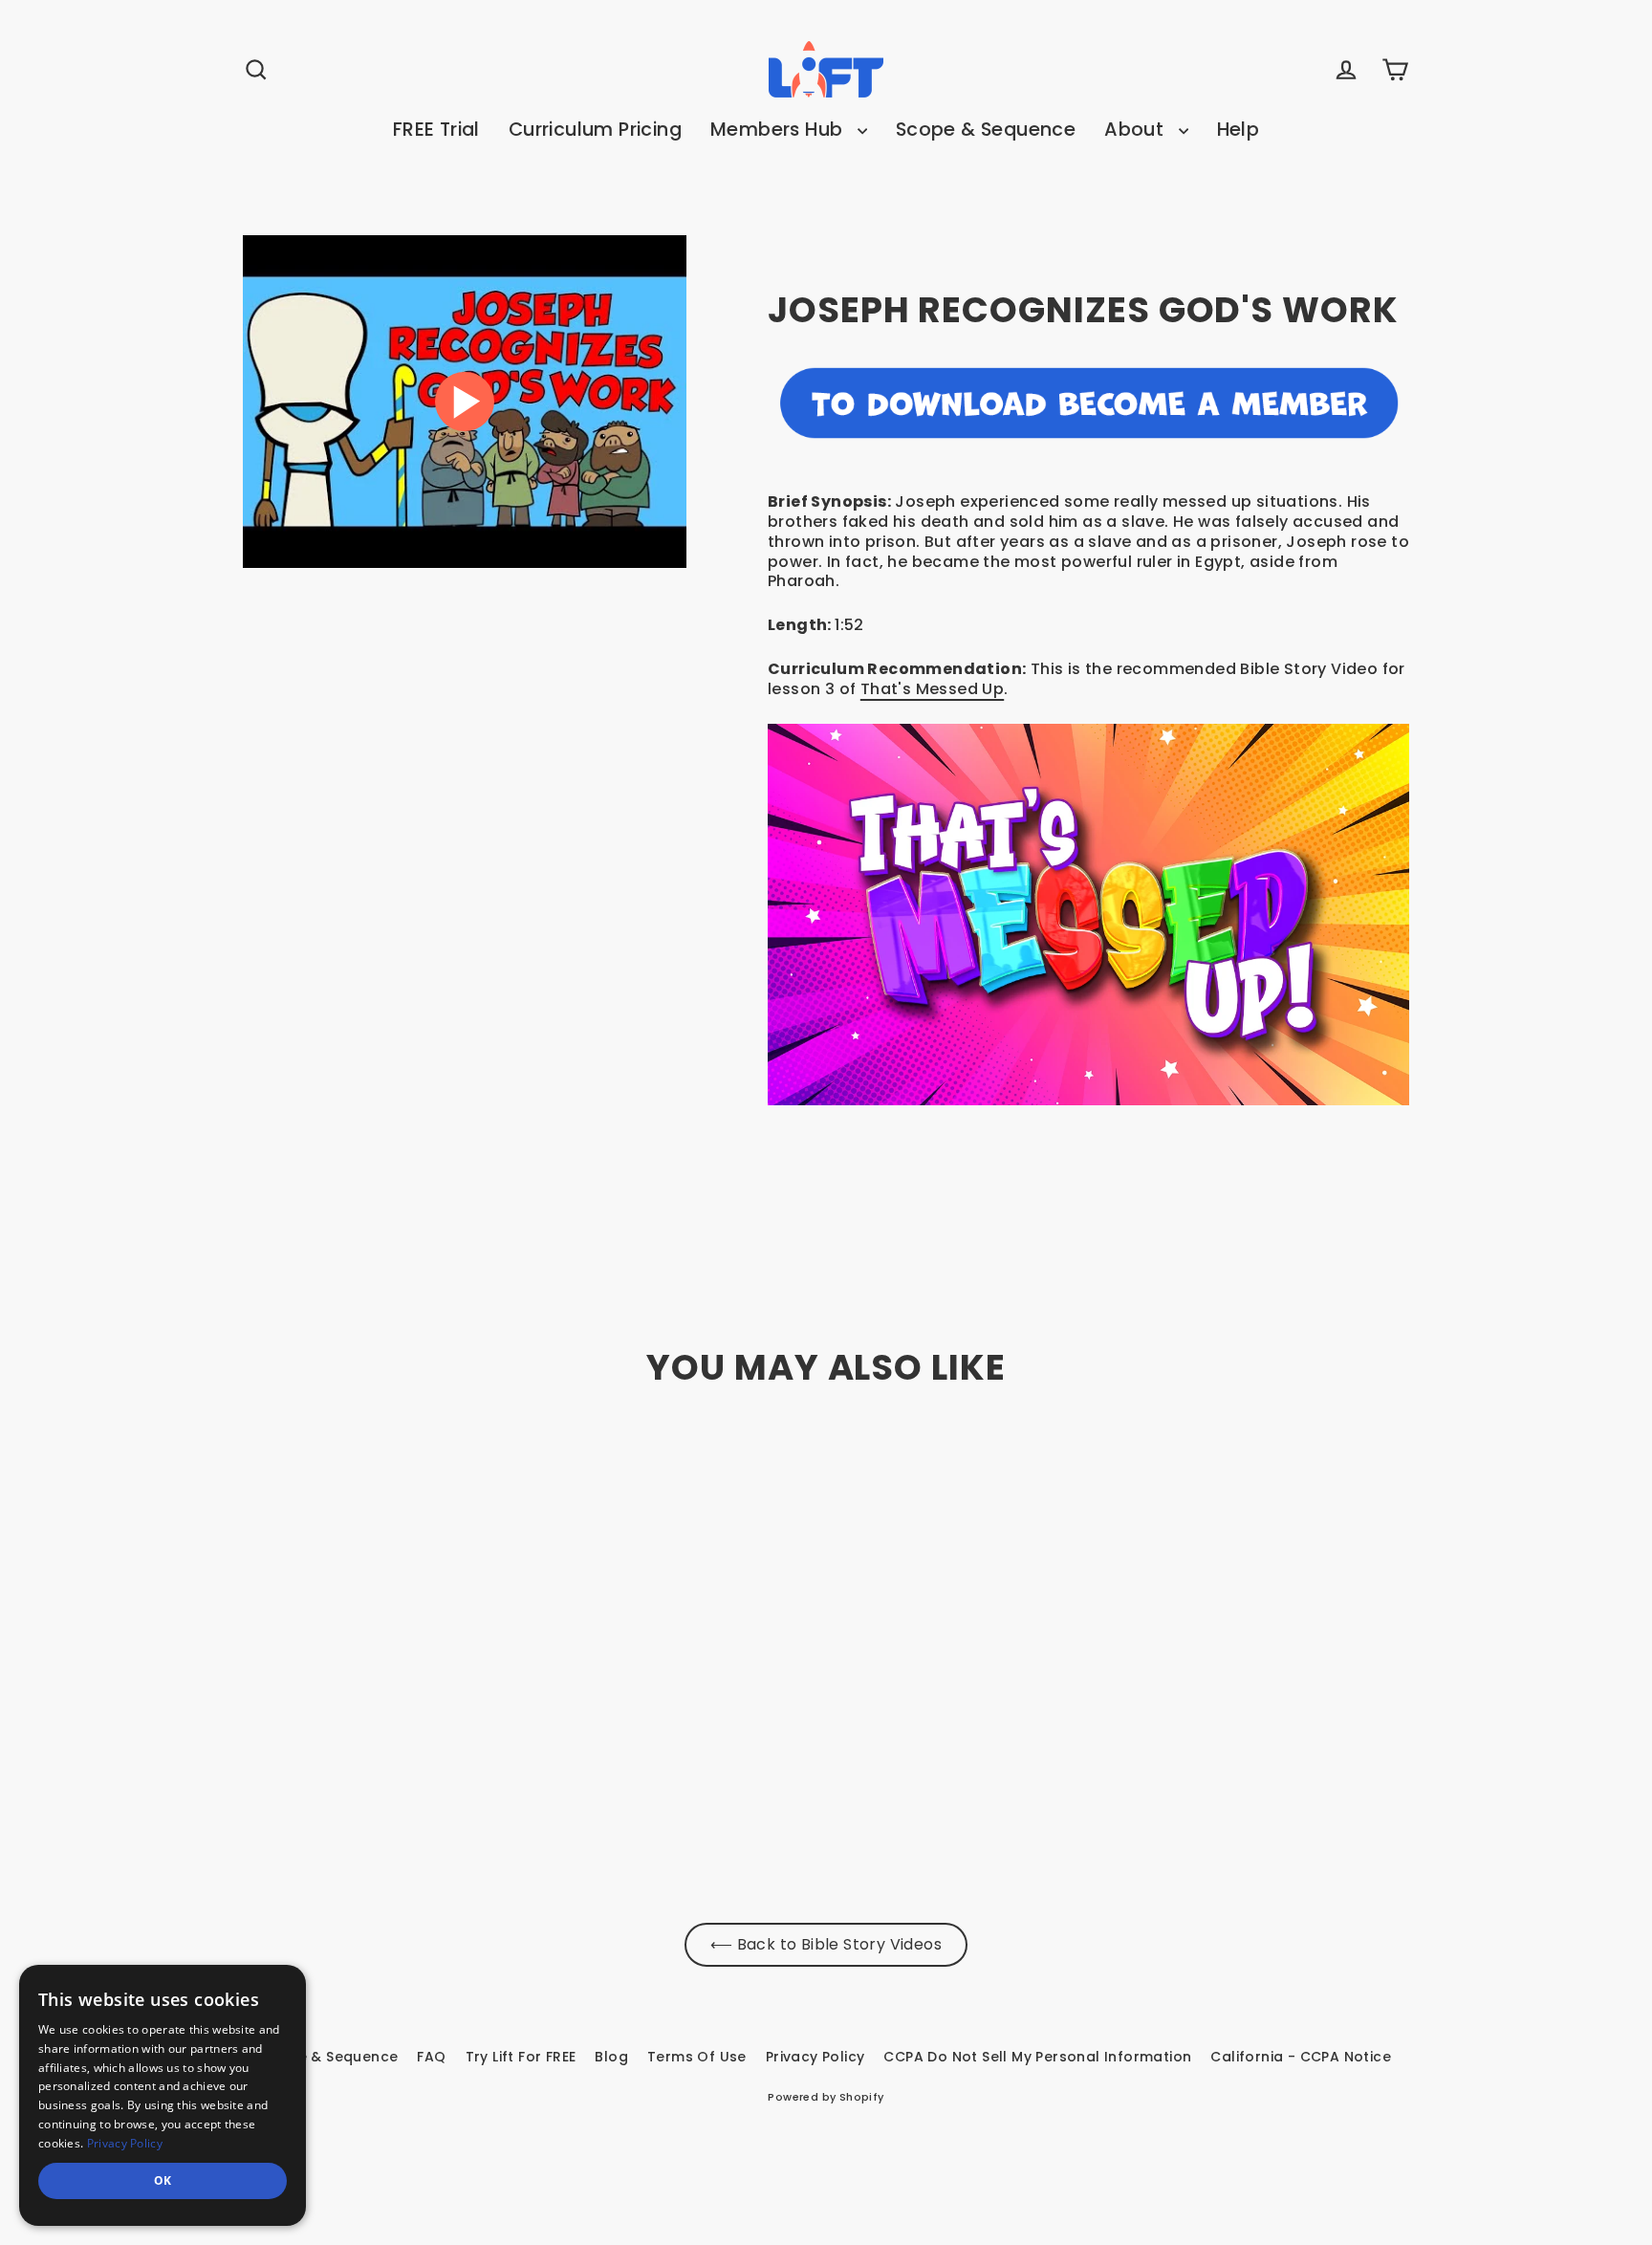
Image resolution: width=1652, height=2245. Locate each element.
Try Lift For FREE (521, 2057)
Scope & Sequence (986, 130)
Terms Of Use (697, 2057)
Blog (611, 2057)
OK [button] (163, 2180)
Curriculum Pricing (595, 130)
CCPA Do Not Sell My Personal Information (1037, 2057)
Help (1239, 130)
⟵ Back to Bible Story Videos (826, 1944)
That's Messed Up (932, 689)
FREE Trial (436, 130)
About (1136, 130)
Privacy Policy (815, 2057)
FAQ (431, 2057)
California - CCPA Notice (1301, 2057)
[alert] (163, 2095)
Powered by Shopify (826, 2097)
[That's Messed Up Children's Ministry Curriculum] (1088, 915)
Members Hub (779, 130)
